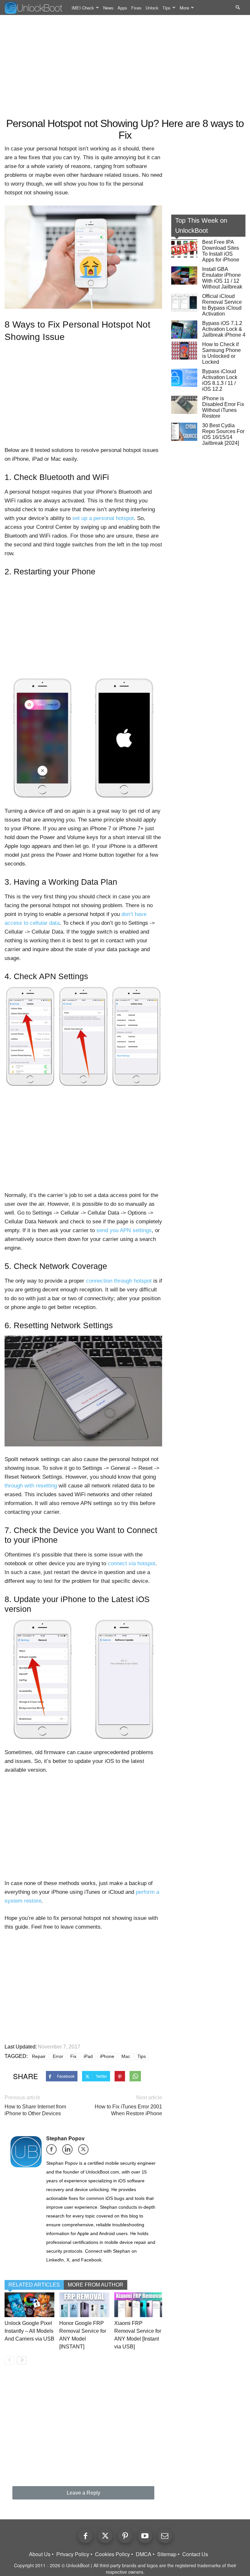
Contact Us (195, 2554)
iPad (88, 2056)
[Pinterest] (125, 2536)
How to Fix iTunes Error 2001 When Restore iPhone (128, 2110)
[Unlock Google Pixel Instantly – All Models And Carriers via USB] (29, 2305)
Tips (167, 8)
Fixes (136, 8)
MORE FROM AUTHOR (96, 2285)
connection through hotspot (119, 1281)
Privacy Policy (73, 2554)
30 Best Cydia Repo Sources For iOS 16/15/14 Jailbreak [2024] (223, 434)
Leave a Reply (83, 2493)
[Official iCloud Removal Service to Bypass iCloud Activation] (184, 303)
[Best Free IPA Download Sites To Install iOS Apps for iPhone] (184, 248)
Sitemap (167, 2554)
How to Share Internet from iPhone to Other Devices (35, 2110)
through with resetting (31, 1486)
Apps (122, 8)
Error (58, 2056)
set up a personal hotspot (103, 518)
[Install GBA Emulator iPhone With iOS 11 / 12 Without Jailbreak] (184, 275)
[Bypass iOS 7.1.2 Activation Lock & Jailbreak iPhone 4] (184, 330)
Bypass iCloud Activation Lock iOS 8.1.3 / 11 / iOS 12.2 (220, 380)
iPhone (107, 2056)
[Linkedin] (69, 2152)
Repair (39, 2056)
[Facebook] (54, 2152)
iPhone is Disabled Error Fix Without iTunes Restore (223, 407)
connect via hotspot (132, 1563)
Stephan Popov (65, 2138)
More (184, 8)
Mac (126, 2056)
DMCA (144, 2554)
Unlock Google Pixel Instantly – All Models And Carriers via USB (29, 2331)
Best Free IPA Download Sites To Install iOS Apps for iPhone (221, 251)
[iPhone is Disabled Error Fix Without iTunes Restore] (184, 405)
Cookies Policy (112, 2554)
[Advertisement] (125, 67)
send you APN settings (124, 1230)
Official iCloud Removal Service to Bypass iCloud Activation (222, 305)
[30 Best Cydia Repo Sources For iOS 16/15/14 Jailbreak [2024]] (184, 432)
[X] (85, 2152)
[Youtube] (145, 2536)
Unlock (152, 8)
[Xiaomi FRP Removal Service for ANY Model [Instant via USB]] (139, 2305)
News (108, 8)
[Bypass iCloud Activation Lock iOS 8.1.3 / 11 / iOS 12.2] (184, 378)
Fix (73, 2056)
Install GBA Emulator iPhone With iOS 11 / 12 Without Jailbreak (222, 278)
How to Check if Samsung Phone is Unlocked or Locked (222, 353)
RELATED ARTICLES (34, 2285)
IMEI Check (83, 8)
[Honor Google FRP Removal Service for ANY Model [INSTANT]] (84, 2305)
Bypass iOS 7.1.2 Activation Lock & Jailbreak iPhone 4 (224, 329)
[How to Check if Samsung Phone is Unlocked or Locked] (184, 351)
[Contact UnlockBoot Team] (165, 2536)
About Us (40, 2554)
